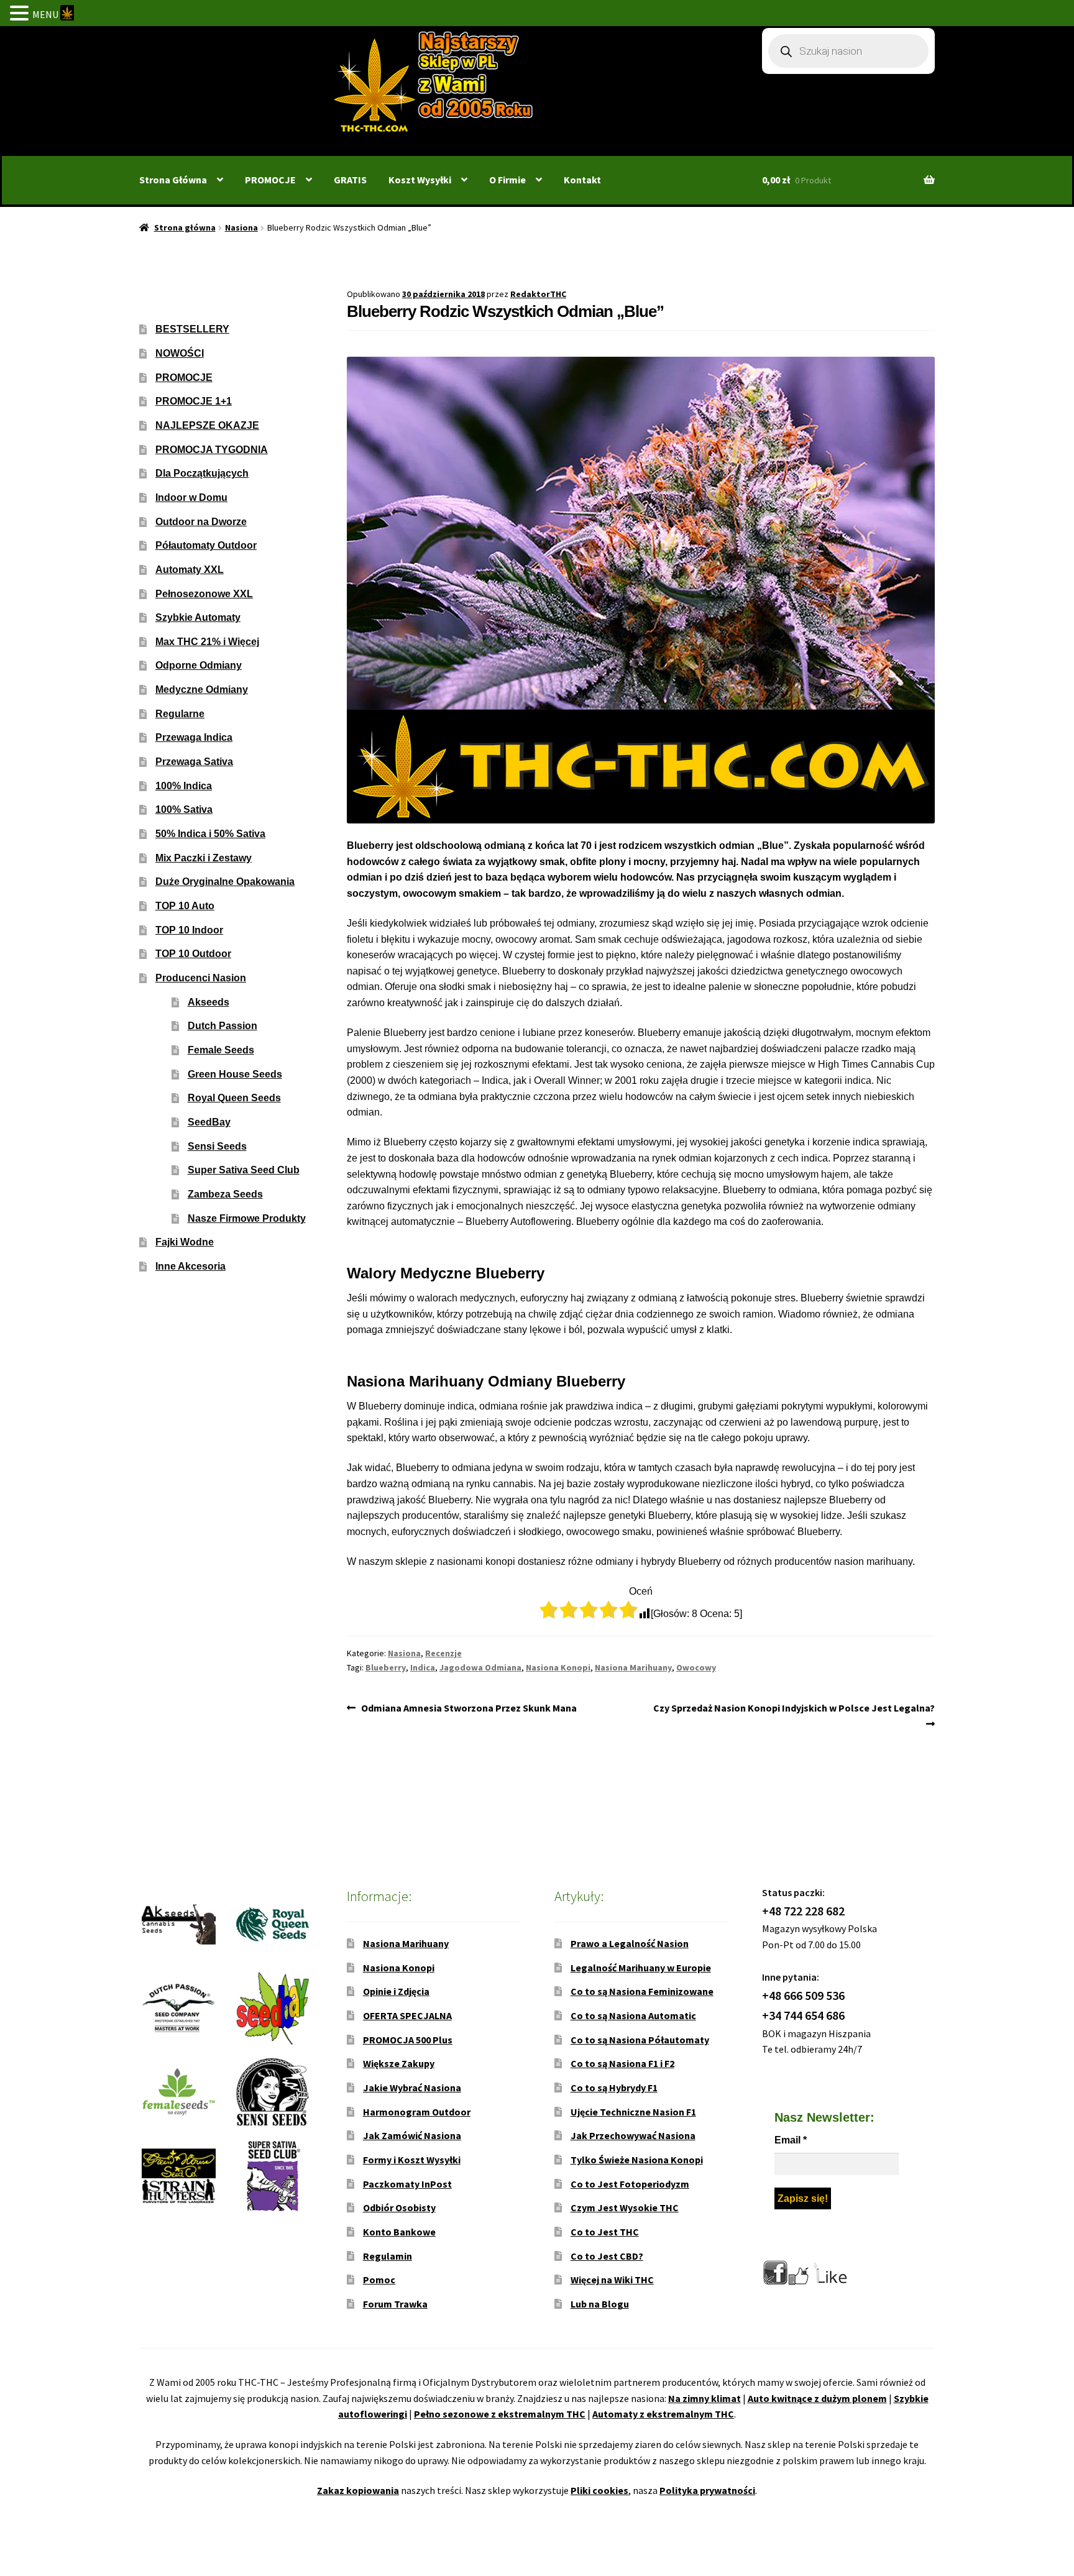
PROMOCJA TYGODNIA (212, 450)
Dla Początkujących (202, 473)
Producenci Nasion (201, 978)
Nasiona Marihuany (633, 1667)
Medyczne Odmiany (202, 690)
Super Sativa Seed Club (244, 1170)
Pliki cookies (599, 2490)
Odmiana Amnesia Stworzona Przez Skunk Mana (469, 1709)
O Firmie (507, 180)
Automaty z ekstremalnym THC (663, 2414)
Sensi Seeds (217, 1146)
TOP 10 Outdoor (193, 954)
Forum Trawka (395, 2304)
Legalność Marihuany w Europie (641, 1968)
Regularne (180, 714)
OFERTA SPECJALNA (407, 2015)
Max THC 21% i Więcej (207, 642)
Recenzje (443, 1653)
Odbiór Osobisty (399, 2207)
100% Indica (184, 786)
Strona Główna (173, 180)
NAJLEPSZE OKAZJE (207, 425)
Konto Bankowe (399, 2232)
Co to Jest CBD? (607, 2256)
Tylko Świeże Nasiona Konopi (637, 2160)
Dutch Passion (223, 1026)
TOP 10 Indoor (189, 930)
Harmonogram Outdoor (417, 2112)
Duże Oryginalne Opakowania (225, 882)
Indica (423, 1667)
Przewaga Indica (194, 737)
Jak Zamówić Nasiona (412, 2135)
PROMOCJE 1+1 (194, 401)
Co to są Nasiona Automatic (633, 2015)
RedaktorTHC (538, 294)
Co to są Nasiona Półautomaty (640, 2040)
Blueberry (386, 1667)
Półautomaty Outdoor (206, 545)
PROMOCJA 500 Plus (408, 2040)
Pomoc (379, 2280)
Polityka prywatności (707, 2490)
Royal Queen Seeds (234, 1098)
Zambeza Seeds (225, 1194)
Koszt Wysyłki (420, 180)
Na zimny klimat (705, 2398)
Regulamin (388, 2256)
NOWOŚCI (180, 353)
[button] (21, 14)
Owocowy (696, 1667)
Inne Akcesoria (190, 1266)
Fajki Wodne (185, 1242)
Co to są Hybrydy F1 (614, 2088)
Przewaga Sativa (194, 762)
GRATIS (350, 180)
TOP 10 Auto (185, 906)
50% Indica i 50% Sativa (210, 834)
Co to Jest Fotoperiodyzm (630, 2184)
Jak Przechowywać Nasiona (633, 2135)
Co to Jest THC (605, 2232)
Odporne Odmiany (199, 665)
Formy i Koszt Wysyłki (412, 2160)
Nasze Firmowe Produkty (247, 1218)
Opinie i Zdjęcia (396, 1991)
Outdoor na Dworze (201, 522)
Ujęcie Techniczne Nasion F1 (633, 2112)
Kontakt (582, 180)
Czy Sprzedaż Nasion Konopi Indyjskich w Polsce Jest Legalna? (794, 1715)
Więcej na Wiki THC (612, 2280)
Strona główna (185, 227)
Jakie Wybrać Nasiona (412, 2088)
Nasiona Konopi (558, 1667)
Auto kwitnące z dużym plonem (817, 2398)
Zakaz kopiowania (358, 2490)
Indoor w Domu (191, 497)
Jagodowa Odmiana (480, 1667)
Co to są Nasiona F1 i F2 (622, 2063)
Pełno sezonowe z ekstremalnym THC (500, 2414)
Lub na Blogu (600, 2304)
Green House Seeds (235, 1074)
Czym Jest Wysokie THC (625, 2207)
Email (791, 2140)
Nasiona (241, 227)
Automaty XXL (190, 570)
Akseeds (209, 1002)
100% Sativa (184, 809)
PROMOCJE (270, 180)
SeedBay (209, 1122)
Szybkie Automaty (198, 617)
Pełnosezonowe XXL (204, 594)
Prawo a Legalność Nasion (630, 1943)
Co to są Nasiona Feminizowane (642, 1991)
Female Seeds (221, 1050)
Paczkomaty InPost (407, 2184)
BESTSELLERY (192, 329)
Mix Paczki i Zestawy (204, 858)
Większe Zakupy (399, 2063)
